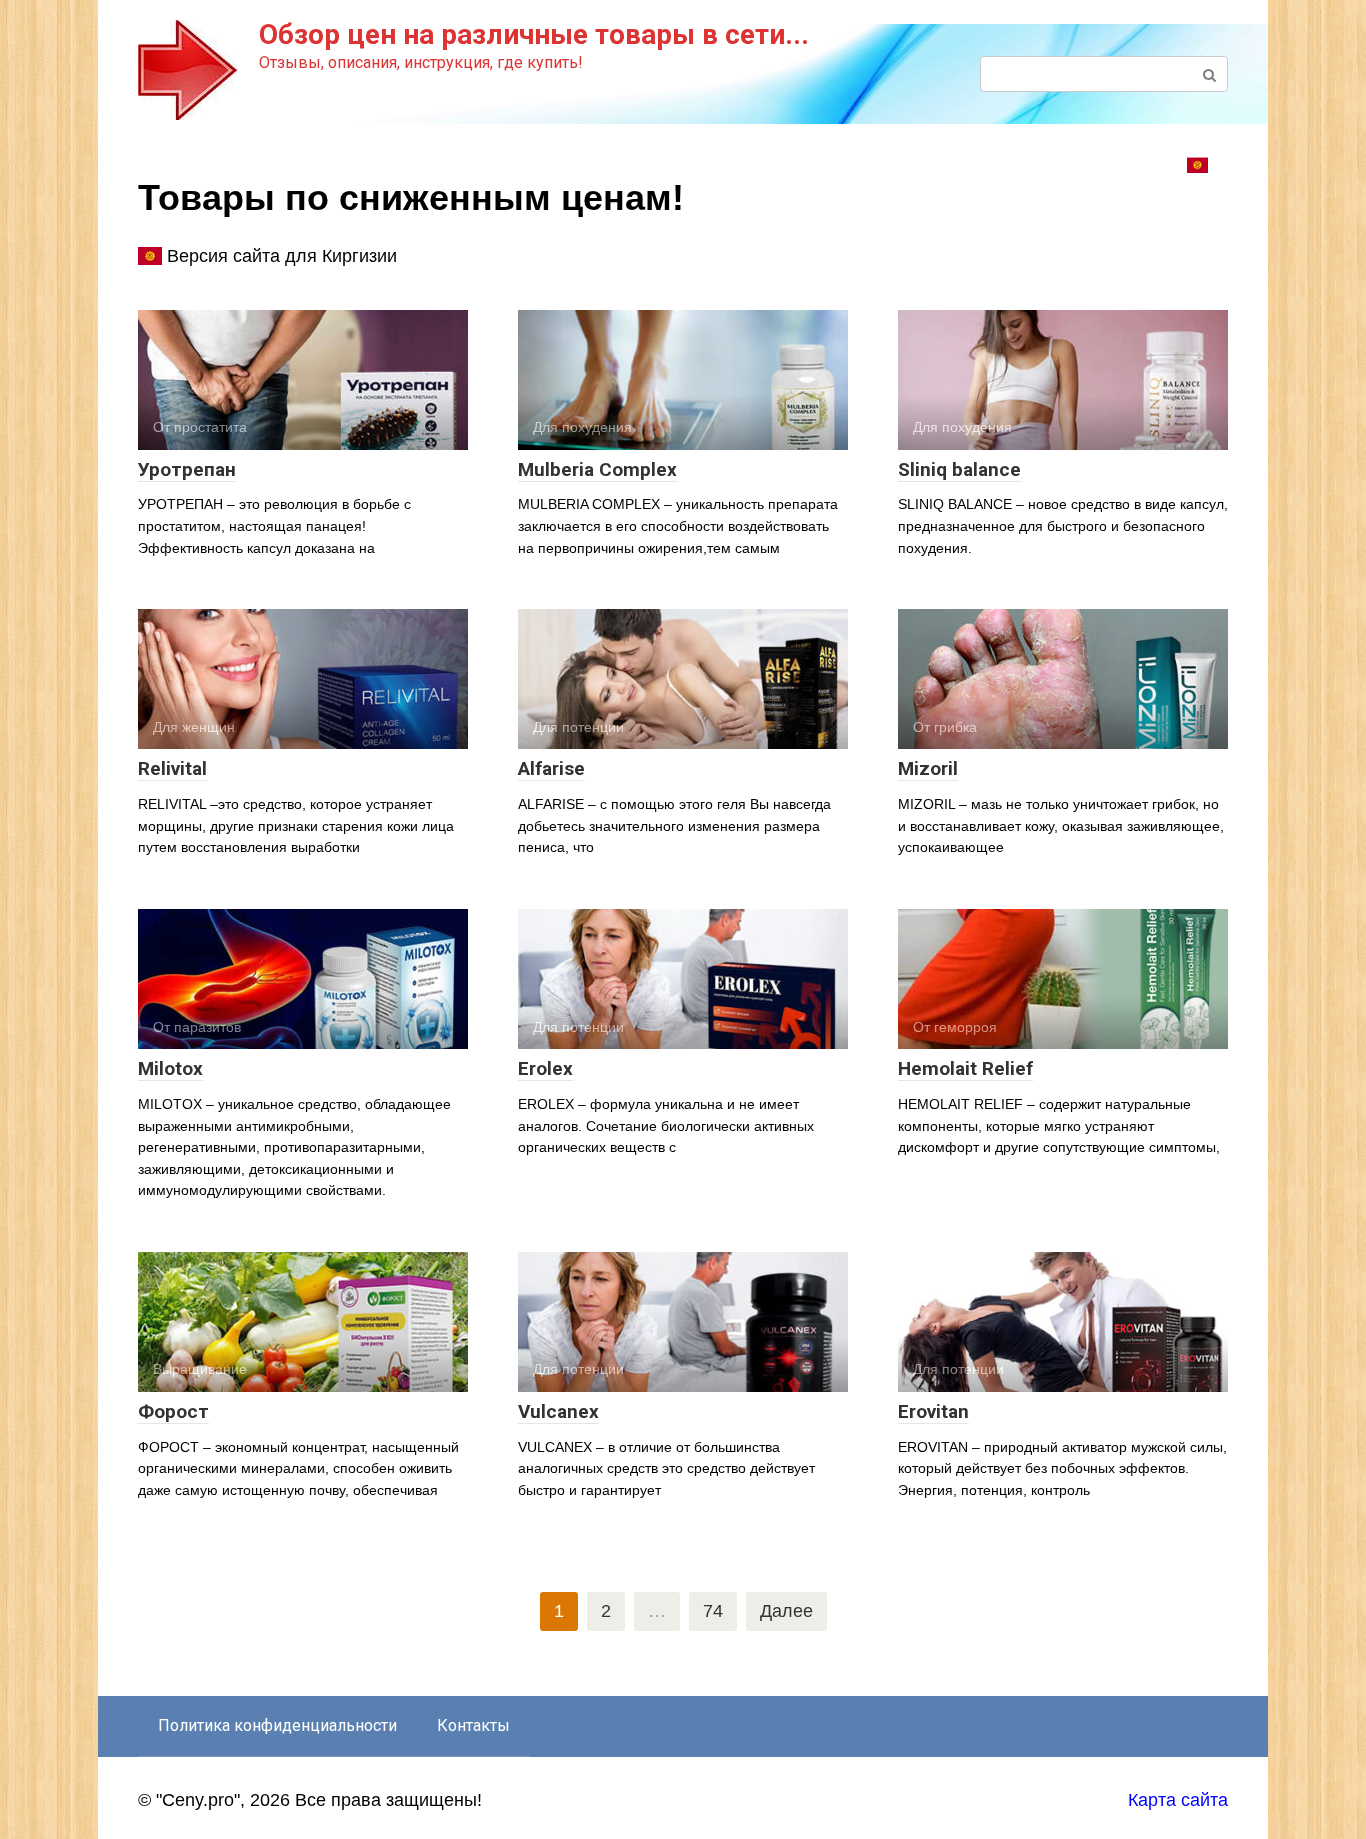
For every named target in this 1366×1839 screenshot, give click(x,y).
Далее (786, 1611)
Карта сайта (1178, 1800)
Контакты (473, 1725)
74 (713, 1611)
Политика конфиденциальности (277, 1725)
